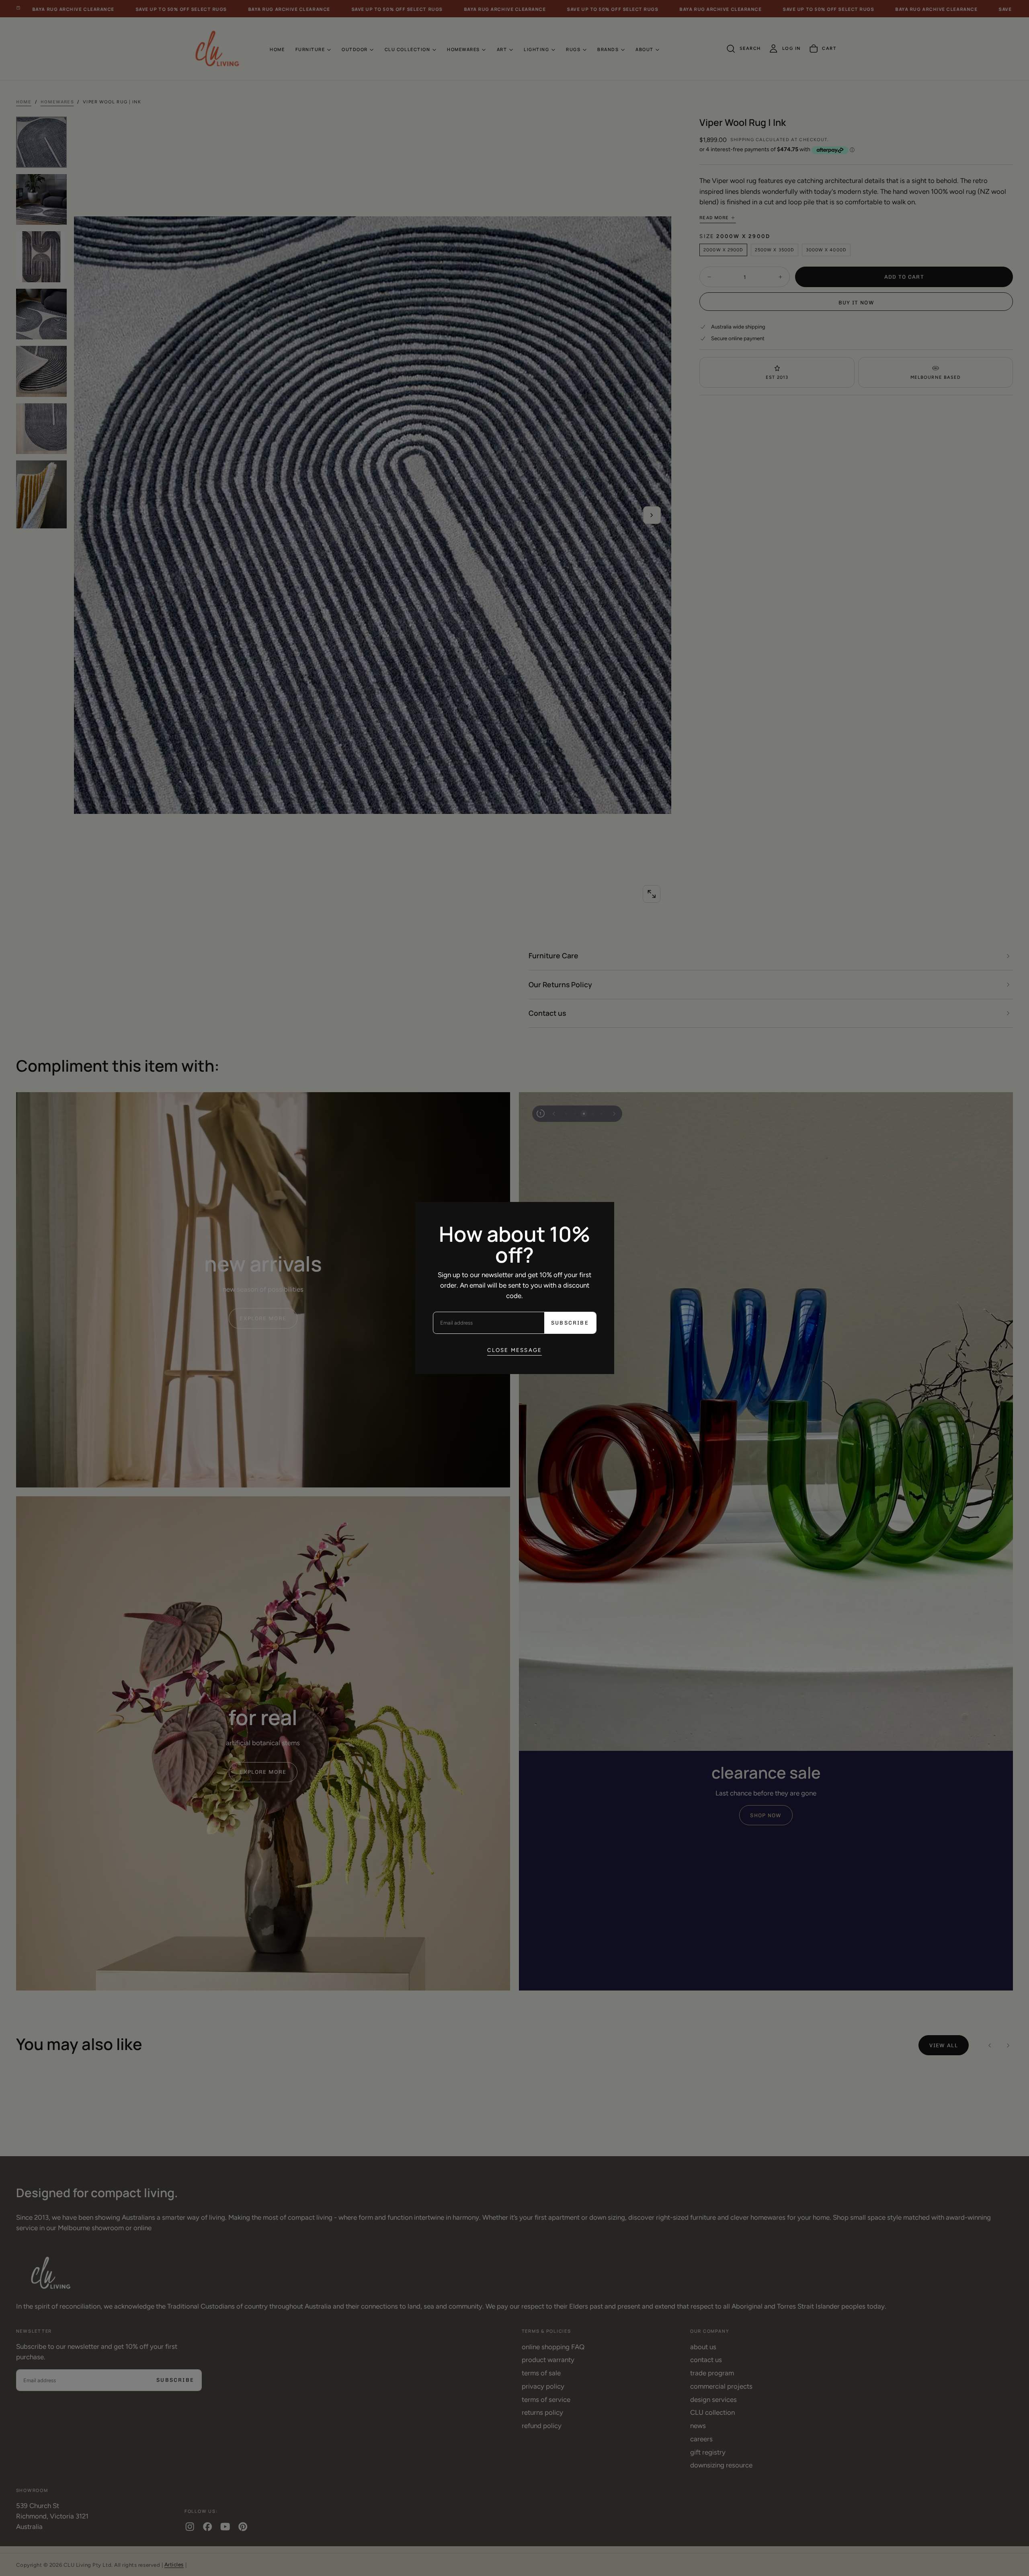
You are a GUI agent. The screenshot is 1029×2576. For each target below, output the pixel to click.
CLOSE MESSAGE (515, 1350)
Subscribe (570, 1323)
